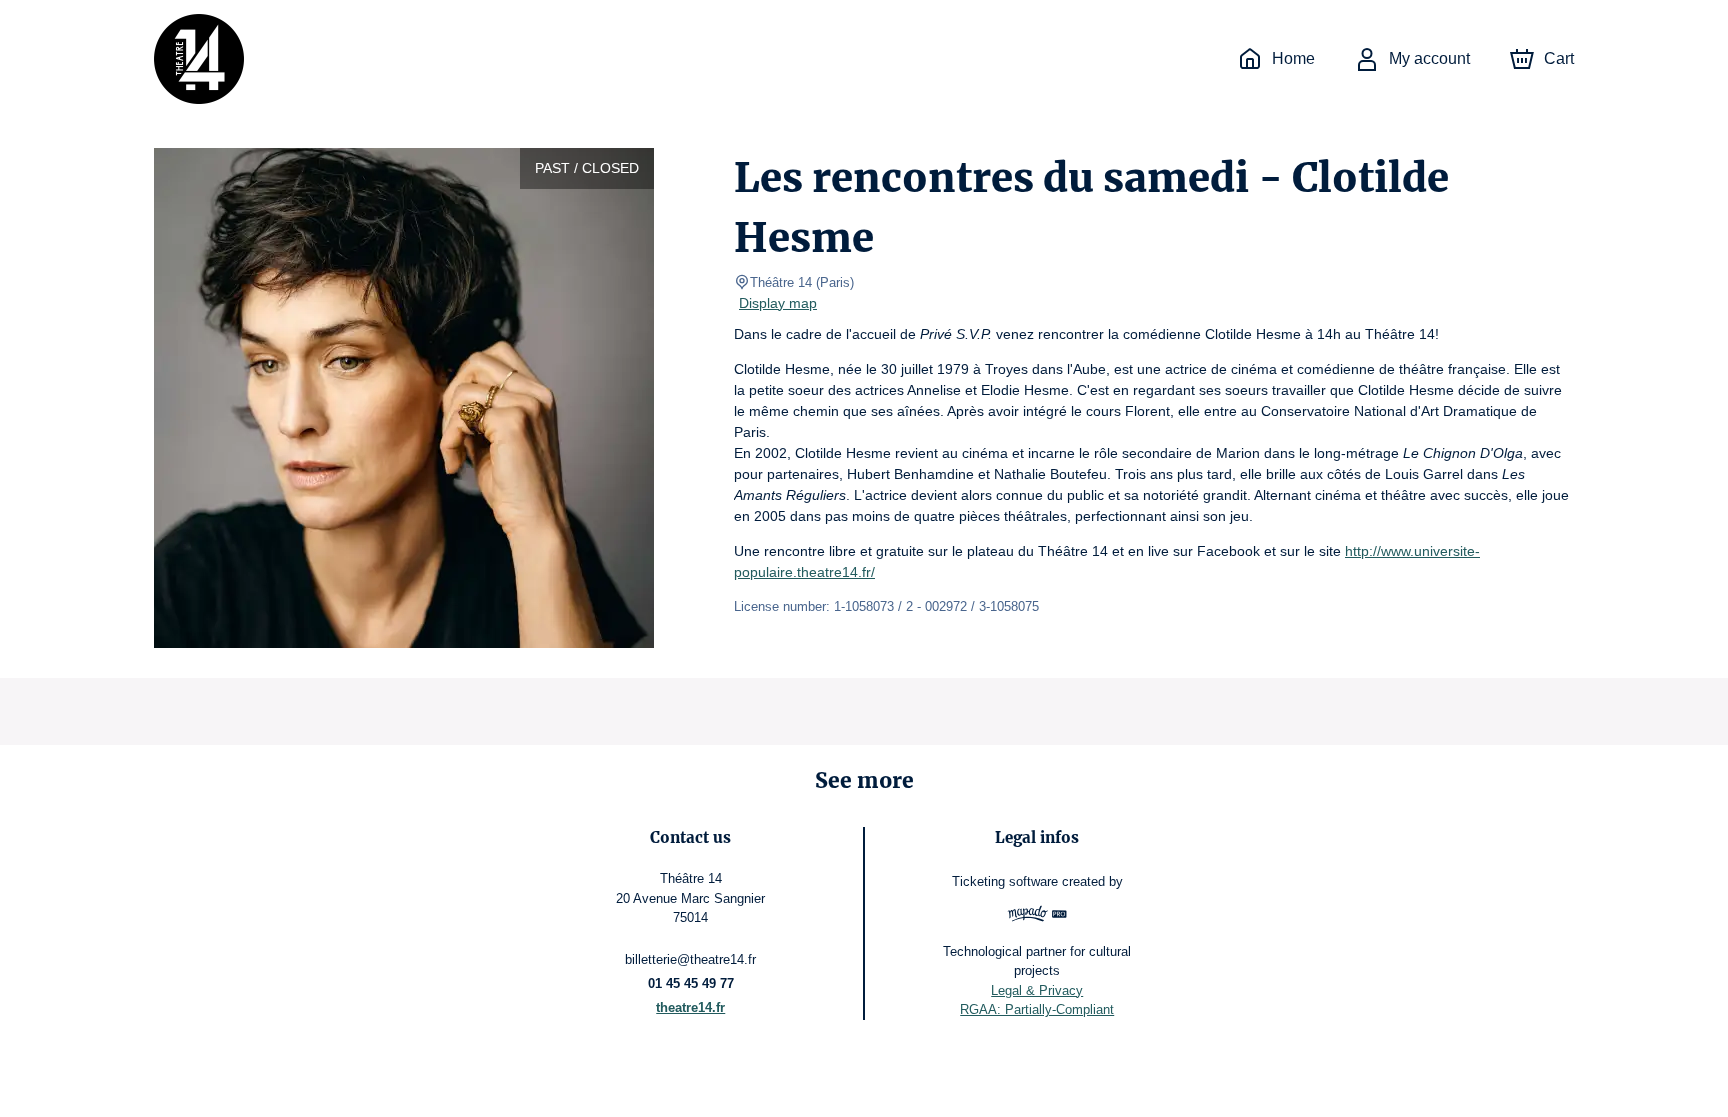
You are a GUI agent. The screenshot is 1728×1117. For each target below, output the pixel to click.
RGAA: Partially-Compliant (1037, 1009)
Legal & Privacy (1037, 990)
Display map (778, 303)
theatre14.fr (690, 1007)
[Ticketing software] (1037, 916)
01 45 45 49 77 (691, 983)
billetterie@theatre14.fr (690, 959)
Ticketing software (1005, 881)
